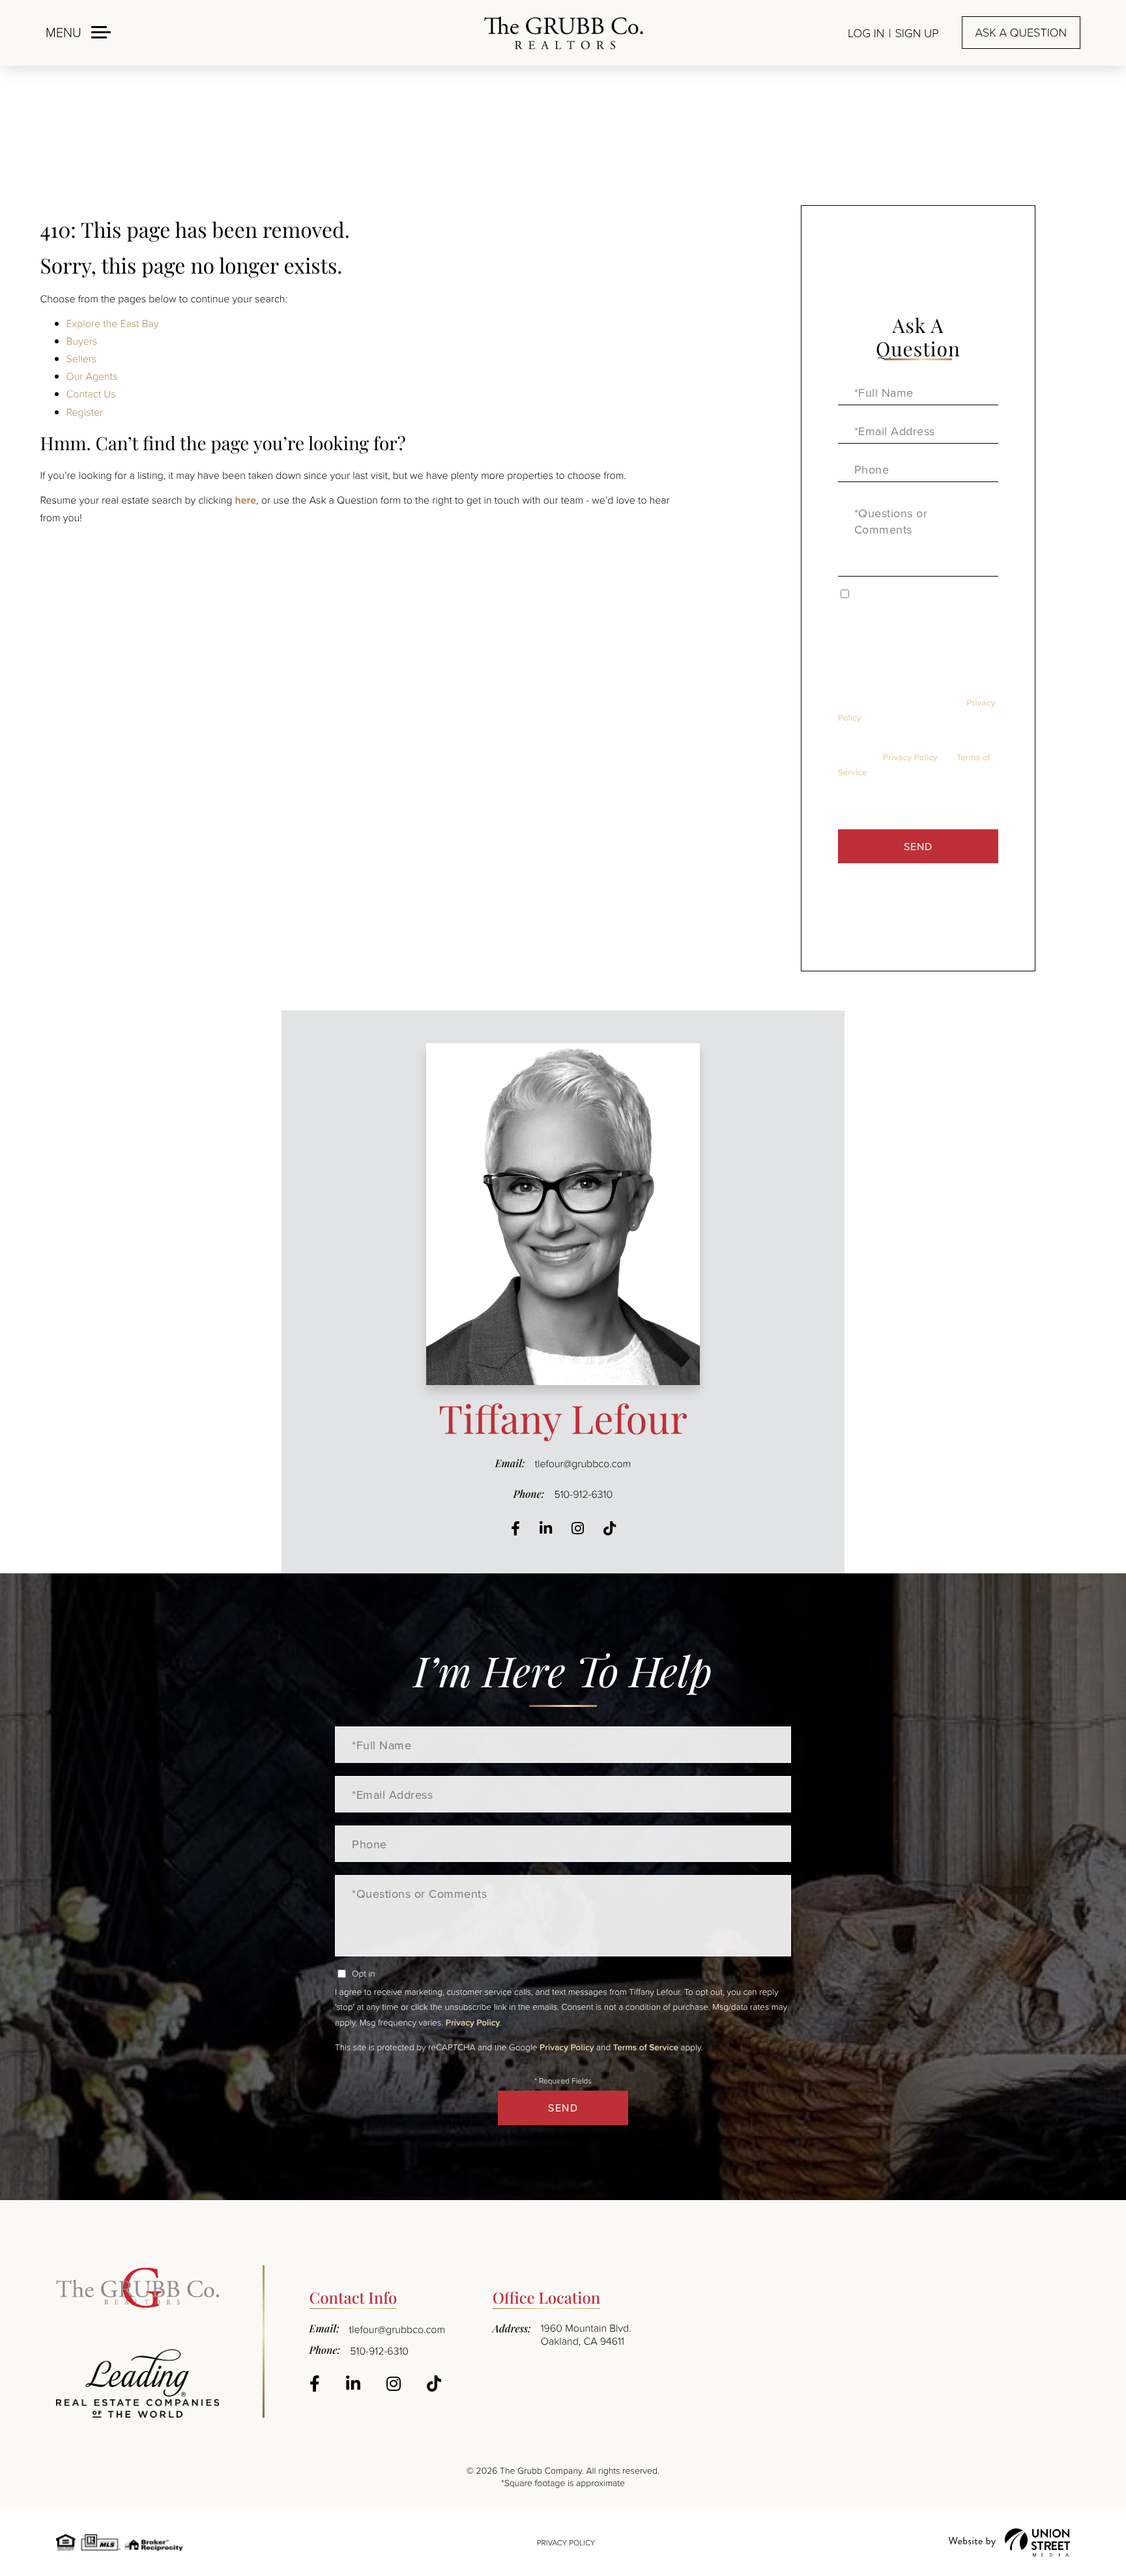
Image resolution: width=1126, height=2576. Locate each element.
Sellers (82, 358)
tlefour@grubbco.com (583, 1463)
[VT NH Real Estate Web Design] (1009, 2542)
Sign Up (917, 33)
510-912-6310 (583, 1494)
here (245, 500)
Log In (866, 33)
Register (85, 412)
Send (918, 846)
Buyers (82, 341)
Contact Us (91, 394)
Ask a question (1021, 33)
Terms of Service (646, 2047)
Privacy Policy (910, 757)
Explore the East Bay (113, 323)
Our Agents (92, 376)
